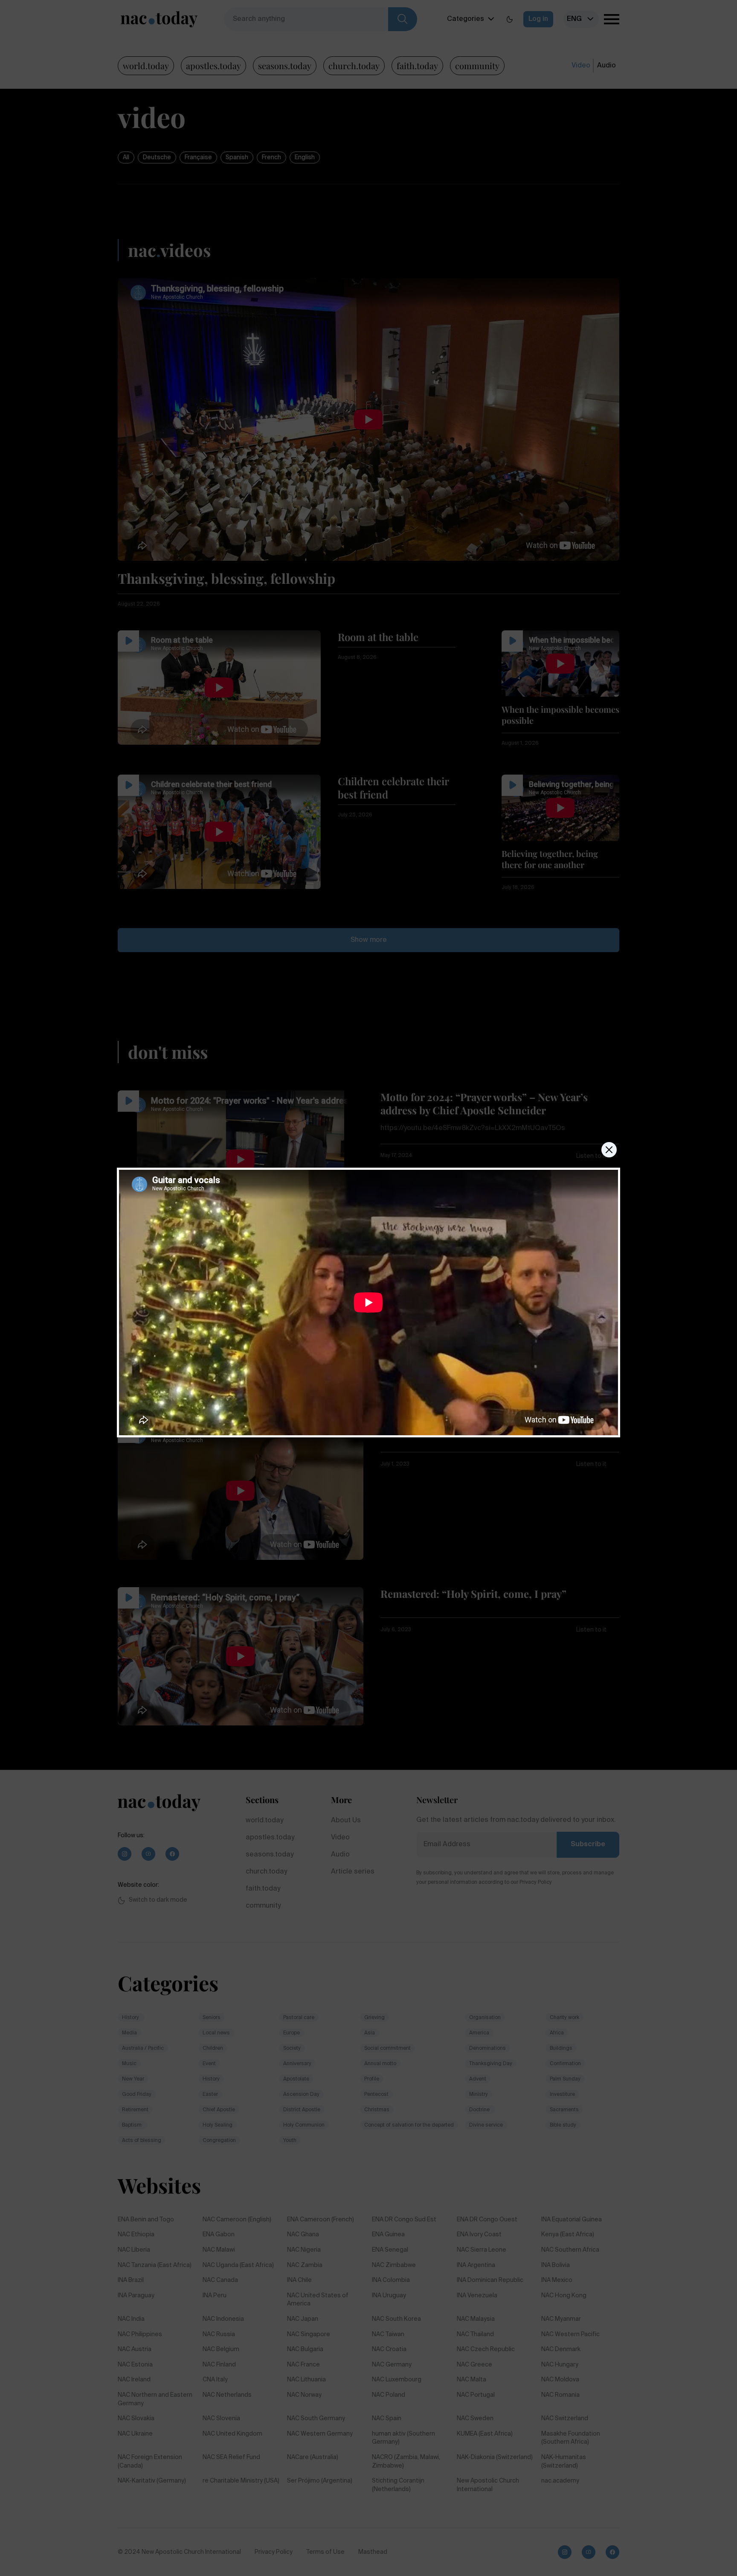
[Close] (609, 1150)
